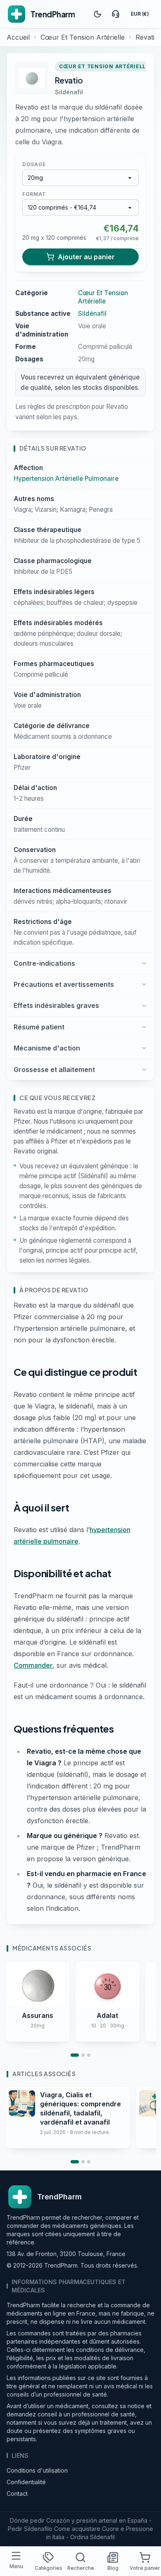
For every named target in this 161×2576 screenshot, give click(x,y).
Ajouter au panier (86, 257)
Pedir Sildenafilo (30, 2529)
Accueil (18, 37)
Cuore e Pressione (128, 2529)
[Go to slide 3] (89, 2055)
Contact (17, 2494)
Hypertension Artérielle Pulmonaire (66, 479)
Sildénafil (69, 92)
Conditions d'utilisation (37, 2470)
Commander (33, 1665)
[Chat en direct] (116, 14)
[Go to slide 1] (75, 2055)
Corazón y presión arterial (82, 2520)
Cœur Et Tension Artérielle (83, 37)
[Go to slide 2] (83, 2055)
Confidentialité (26, 2482)
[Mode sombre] (97, 14)
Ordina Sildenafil (92, 2537)
